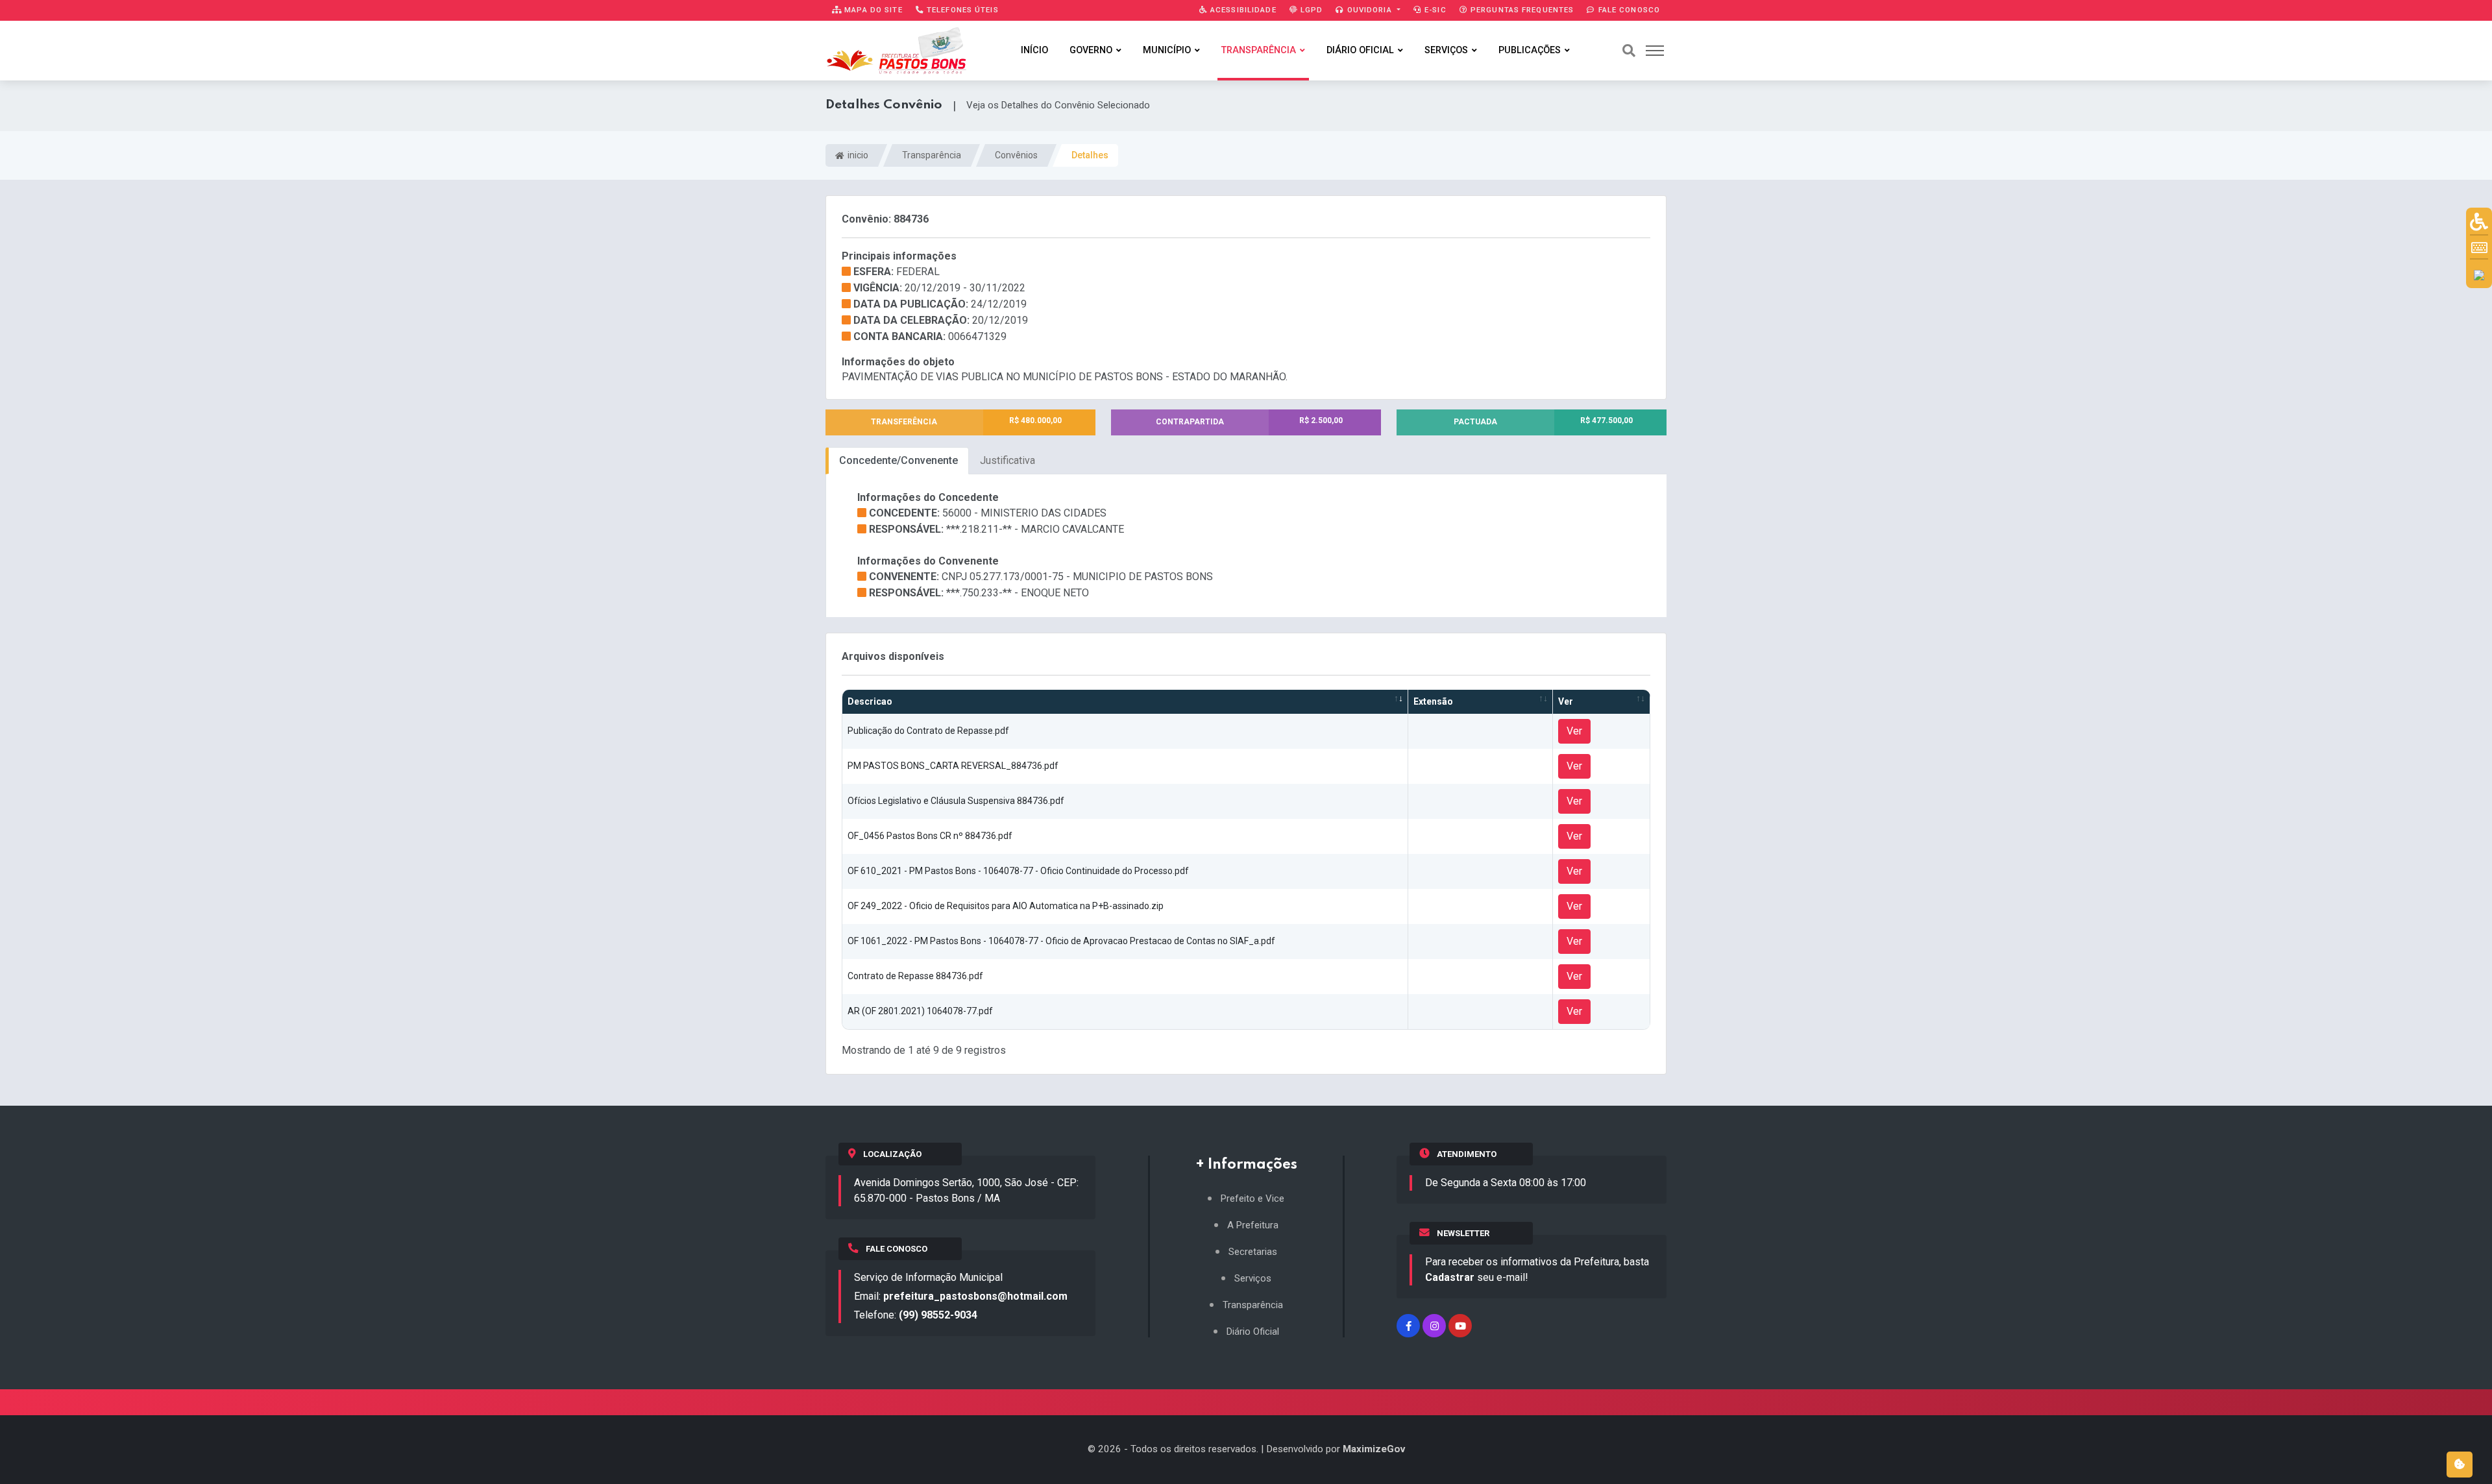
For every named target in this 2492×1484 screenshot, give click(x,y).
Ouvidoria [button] (1370, 10)
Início (1034, 50)
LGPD (1311, 10)
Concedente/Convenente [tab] (898, 460)
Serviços (1446, 50)
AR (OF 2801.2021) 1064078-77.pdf (920, 1011)
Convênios (1016, 155)
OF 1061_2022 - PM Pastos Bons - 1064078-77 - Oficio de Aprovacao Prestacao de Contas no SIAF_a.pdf (1061, 941)
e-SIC (1434, 10)
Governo (1091, 50)
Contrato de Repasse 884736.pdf (915, 976)
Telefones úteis (961, 10)
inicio (857, 155)
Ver (1566, 701)
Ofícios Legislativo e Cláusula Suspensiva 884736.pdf (956, 801)
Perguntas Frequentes (1521, 10)
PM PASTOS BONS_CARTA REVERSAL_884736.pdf (953, 766)
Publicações (1530, 50)
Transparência (1259, 50)
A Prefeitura (1253, 1225)
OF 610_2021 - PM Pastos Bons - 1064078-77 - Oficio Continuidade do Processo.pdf (1018, 871)
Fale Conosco (1628, 10)
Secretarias (1253, 1252)
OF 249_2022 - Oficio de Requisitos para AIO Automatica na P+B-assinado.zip (1006, 906)
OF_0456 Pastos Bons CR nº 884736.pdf (930, 836)
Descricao (870, 701)
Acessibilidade (1242, 10)
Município (1167, 50)
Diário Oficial (1360, 50)
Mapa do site (872, 10)
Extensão (1433, 701)
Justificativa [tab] (1008, 460)
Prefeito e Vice (1252, 1199)
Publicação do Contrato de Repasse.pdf (928, 731)
